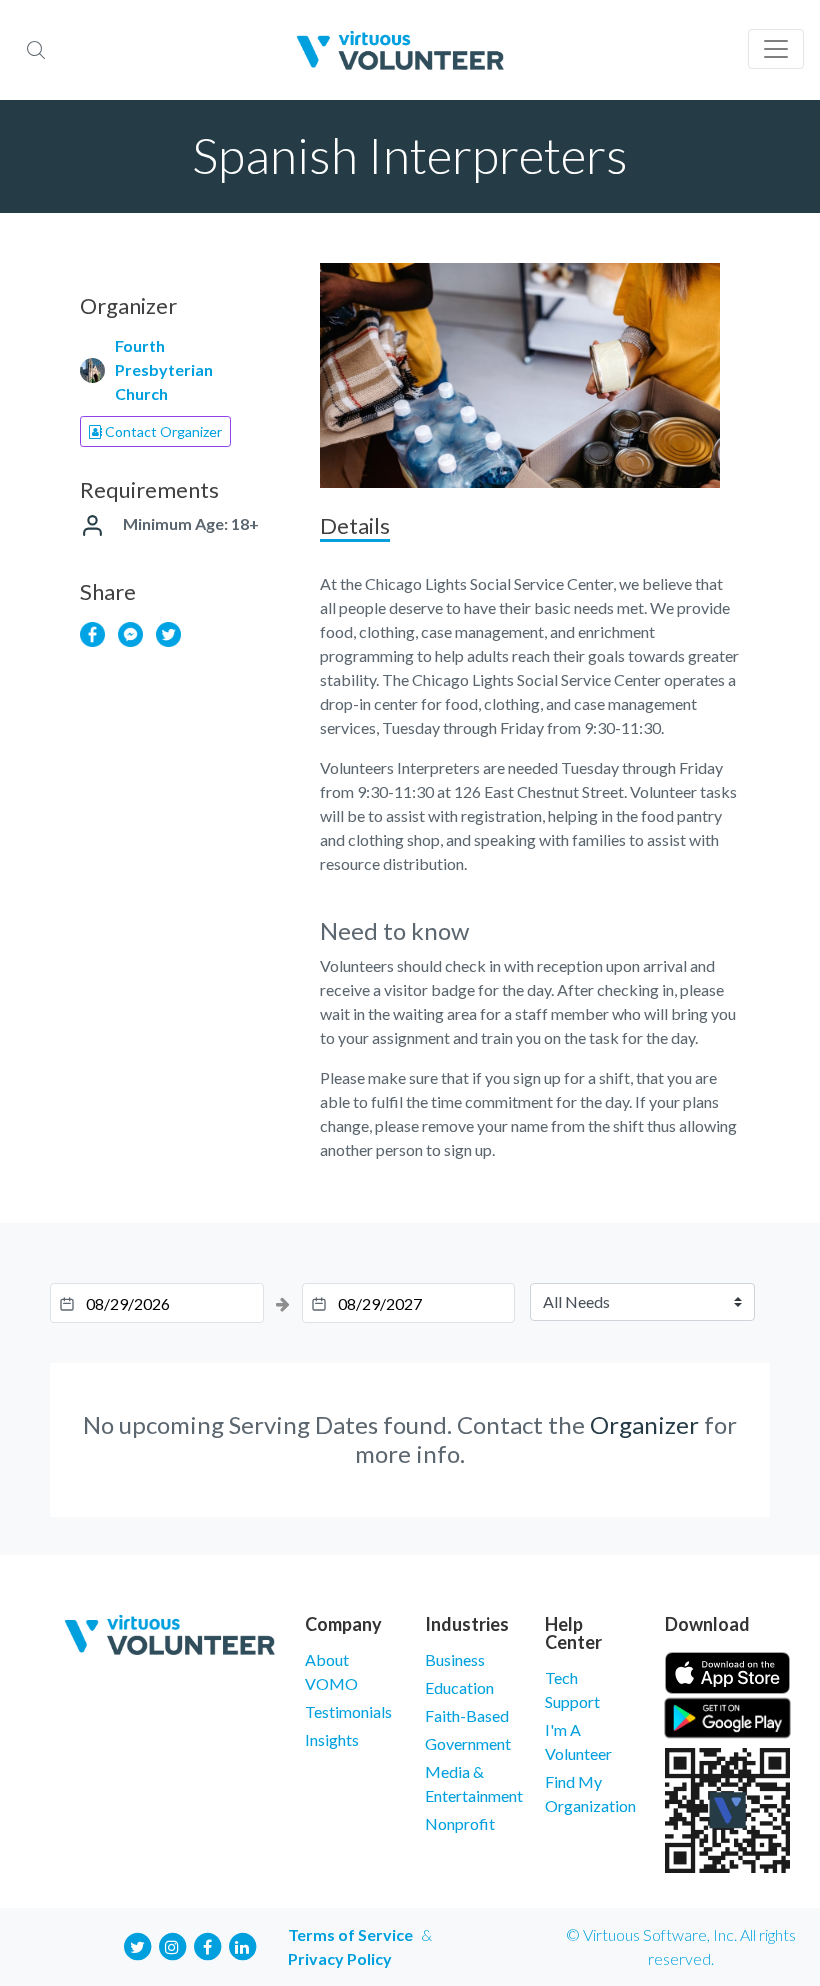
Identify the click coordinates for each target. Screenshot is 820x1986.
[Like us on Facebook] (207, 1944)
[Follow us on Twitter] (137, 1944)
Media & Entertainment (470, 1783)
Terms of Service (350, 1934)
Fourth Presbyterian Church (164, 369)
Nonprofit (460, 1823)
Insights (332, 1739)
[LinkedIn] (242, 1944)
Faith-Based (467, 1715)
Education (459, 1687)
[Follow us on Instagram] (172, 1944)
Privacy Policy (340, 1958)
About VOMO (331, 1671)
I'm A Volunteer (578, 1741)
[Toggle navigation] (776, 49)
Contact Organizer (162, 431)
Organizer (644, 1424)
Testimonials (348, 1711)
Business (455, 1659)
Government (468, 1743)
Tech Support (572, 1689)
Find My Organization (590, 1793)
